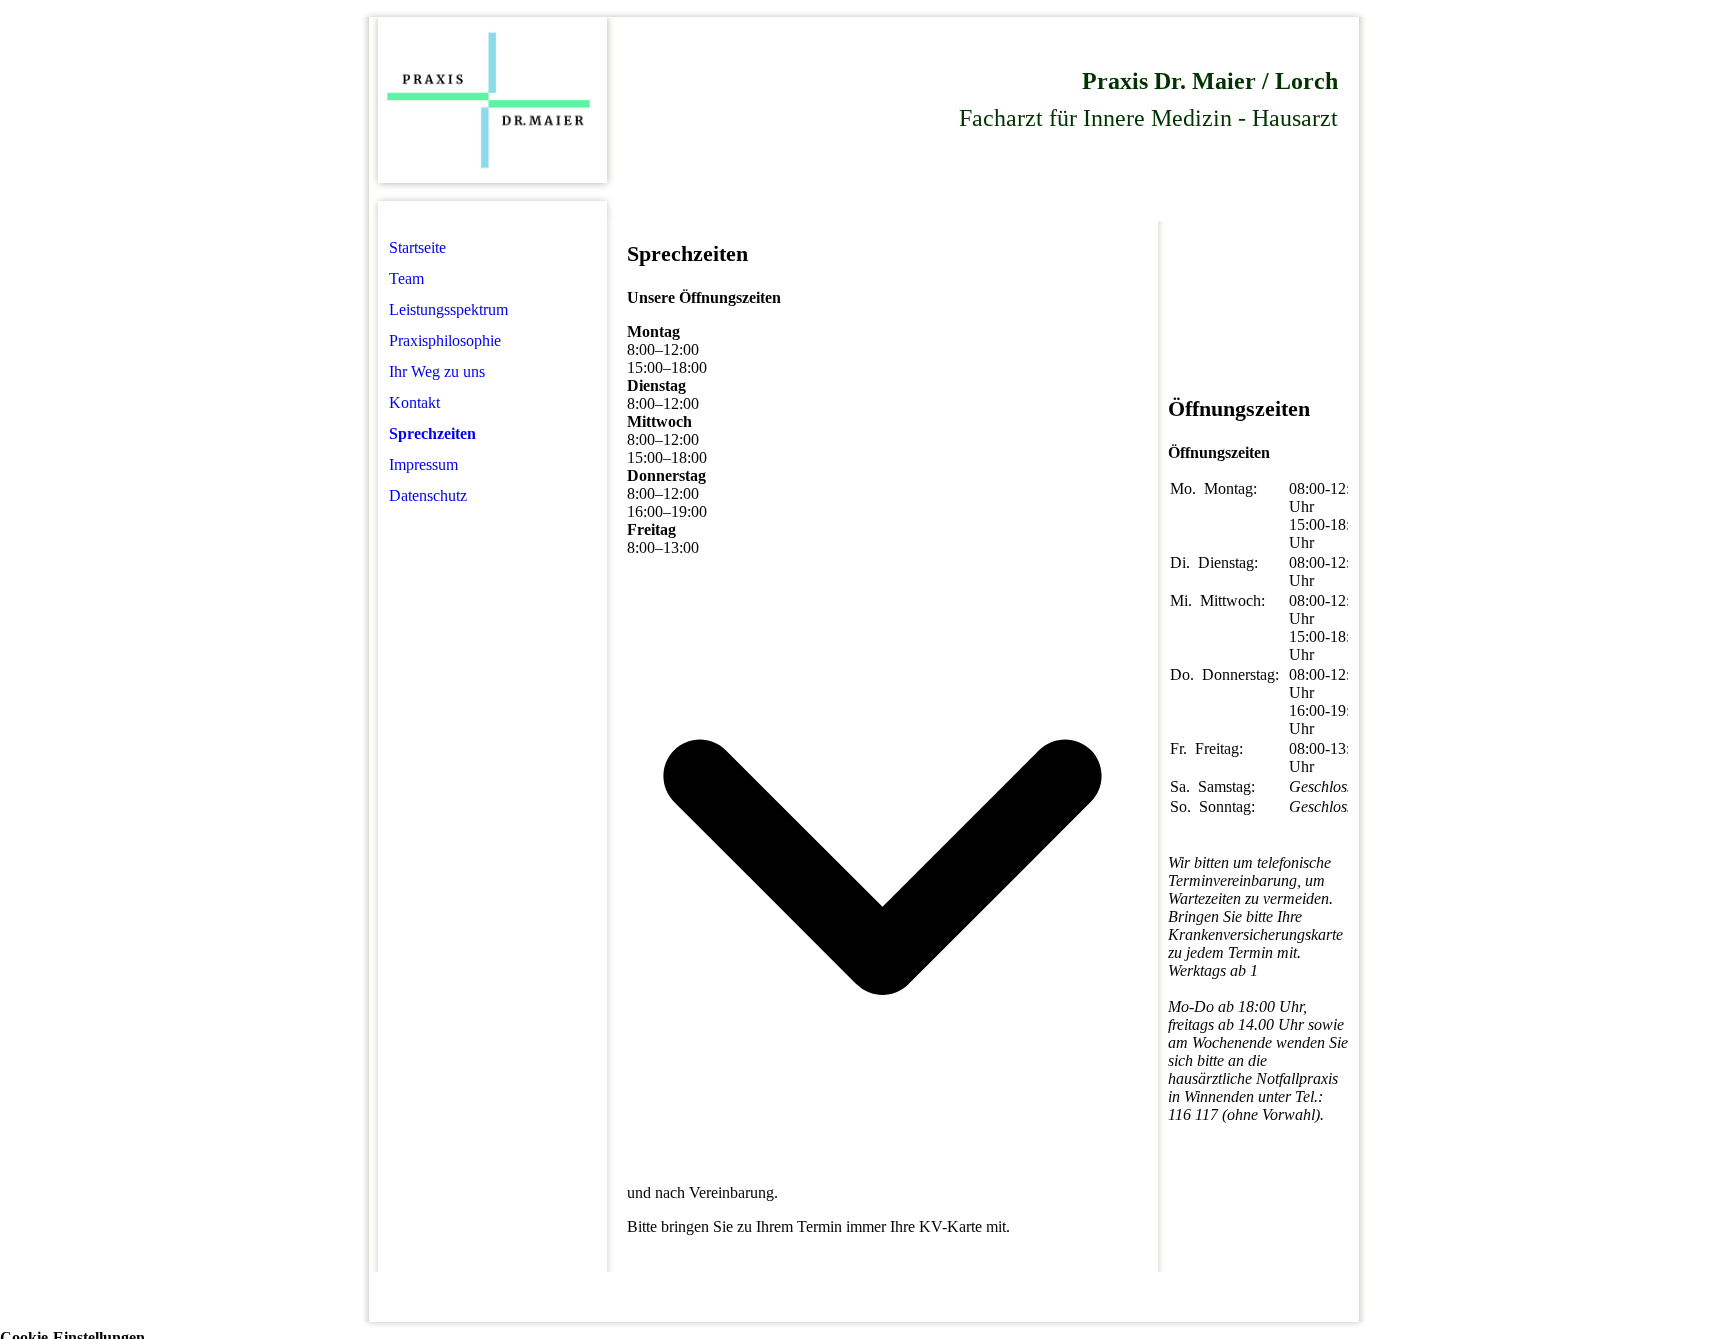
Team (406, 278)
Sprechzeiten (432, 433)
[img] (492, 100)
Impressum (423, 464)
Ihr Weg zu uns (437, 371)
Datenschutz (428, 495)
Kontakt (414, 402)
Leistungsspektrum (448, 309)
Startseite (417, 247)
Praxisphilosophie (445, 340)
